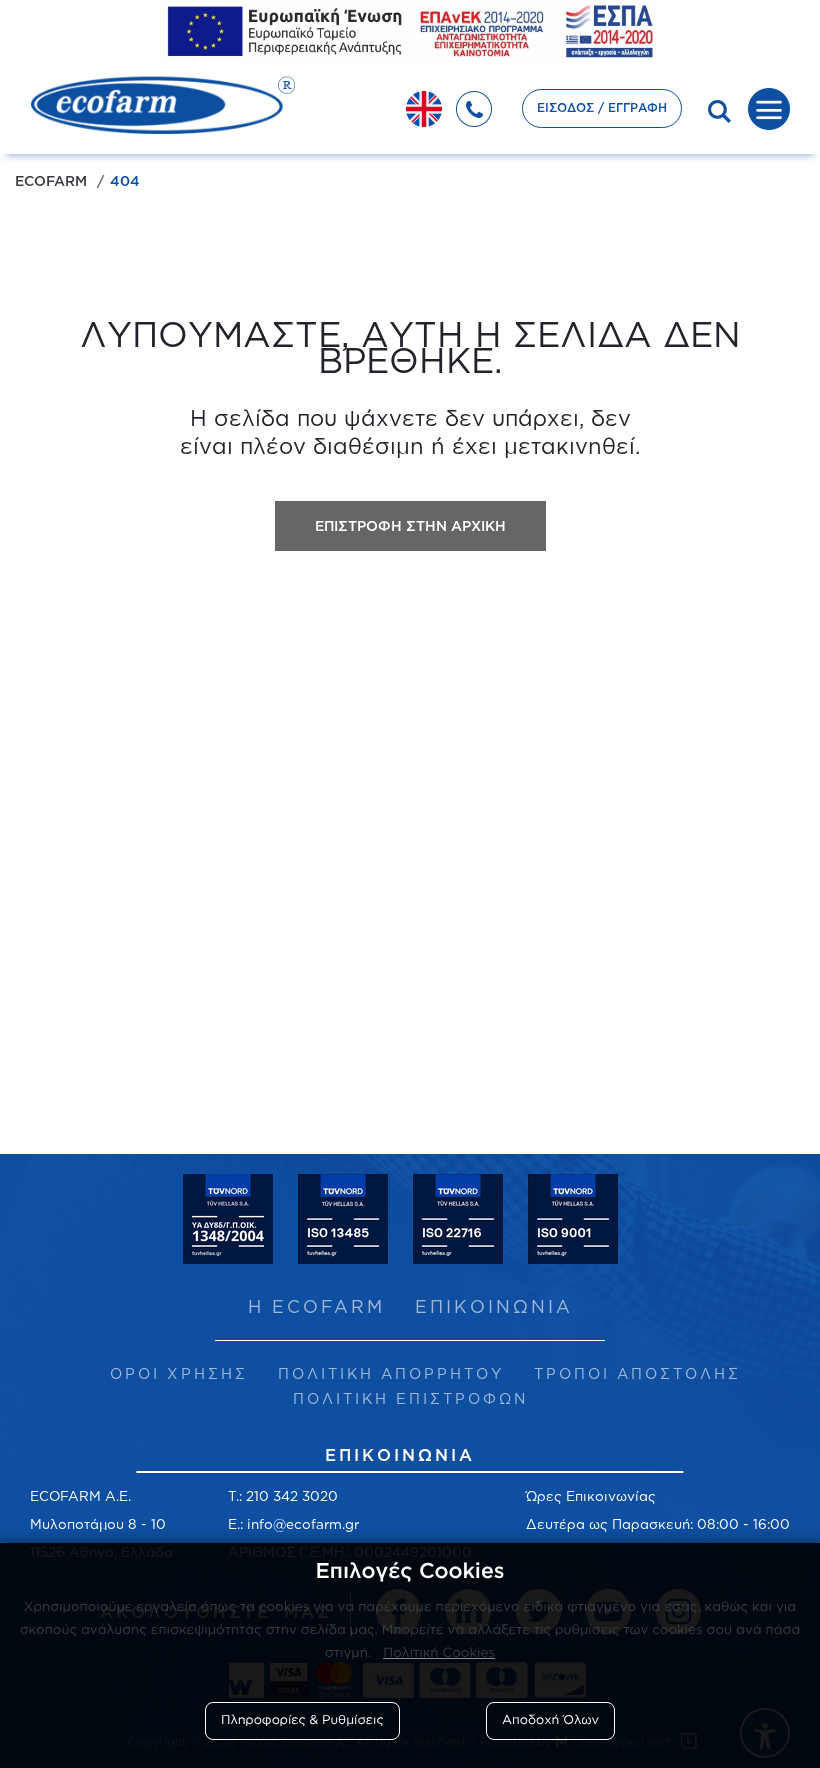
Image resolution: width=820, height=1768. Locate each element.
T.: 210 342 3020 (283, 1495)
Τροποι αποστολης (637, 1373)
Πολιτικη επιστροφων (410, 1398)
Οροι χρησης (179, 1373)
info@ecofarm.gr (303, 1523)
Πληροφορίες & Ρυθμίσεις (302, 1720)
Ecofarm (51, 180)
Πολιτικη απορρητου (391, 1373)
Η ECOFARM (316, 1306)
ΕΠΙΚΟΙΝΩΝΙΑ (494, 1306)
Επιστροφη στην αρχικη (410, 525)
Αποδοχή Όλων (550, 1720)
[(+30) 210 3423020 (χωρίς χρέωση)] (484, 103)
